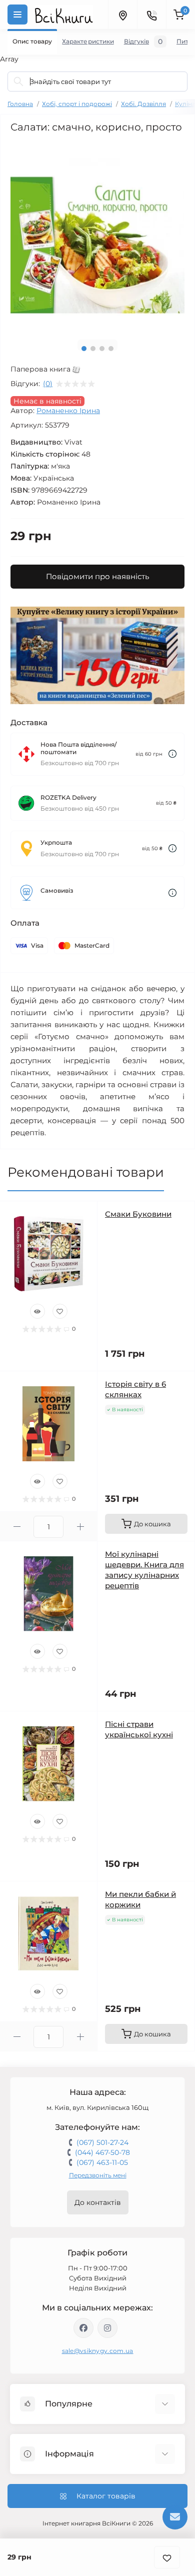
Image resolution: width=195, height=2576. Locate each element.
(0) (48, 384)
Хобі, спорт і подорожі (77, 104)
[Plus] (80, 1527)
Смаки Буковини (138, 1214)
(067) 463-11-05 (102, 2162)
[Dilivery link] (172, 754)
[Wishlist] (60, 1311)
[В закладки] (167, 2557)
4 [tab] (111, 349)
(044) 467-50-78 (102, 2152)
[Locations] (122, 15)
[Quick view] (37, 1311)
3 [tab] (102, 349)
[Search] (18, 82)
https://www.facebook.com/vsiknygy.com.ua (83, 2328)
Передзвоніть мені (98, 2175)
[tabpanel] (97, 236)
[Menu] (17, 15)
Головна (20, 104)
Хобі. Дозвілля (143, 104)
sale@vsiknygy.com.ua (98, 2351)
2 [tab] (93, 349)
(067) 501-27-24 (102, 2142)
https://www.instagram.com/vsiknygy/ (107, 2328)
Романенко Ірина (68, 411)
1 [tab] (84, 349)
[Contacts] (151, 15)
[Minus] (17, 1527)
